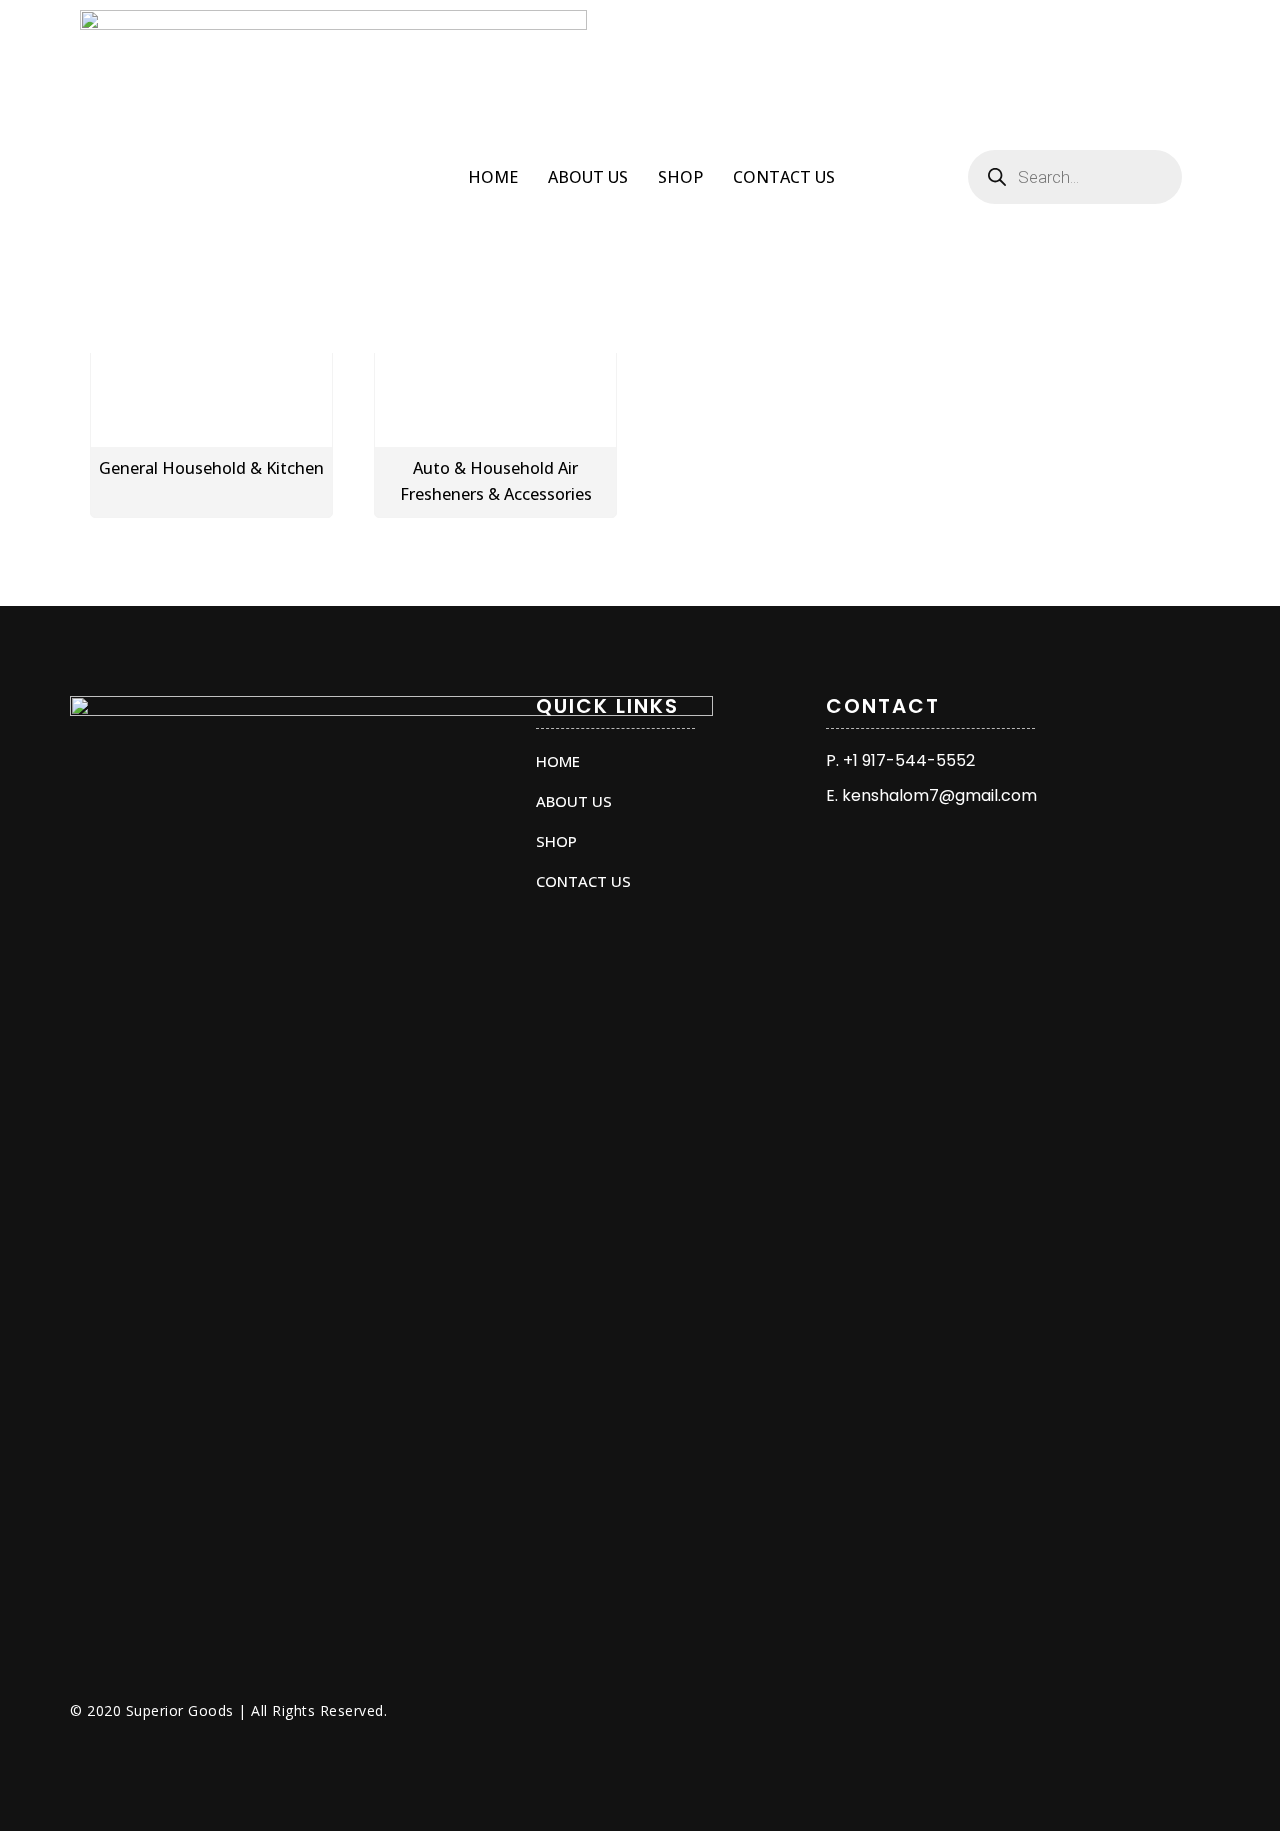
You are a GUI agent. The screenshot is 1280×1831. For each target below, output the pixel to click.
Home (493, 177)
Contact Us (784, 177)
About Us (588, 177)
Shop (680, 177)
